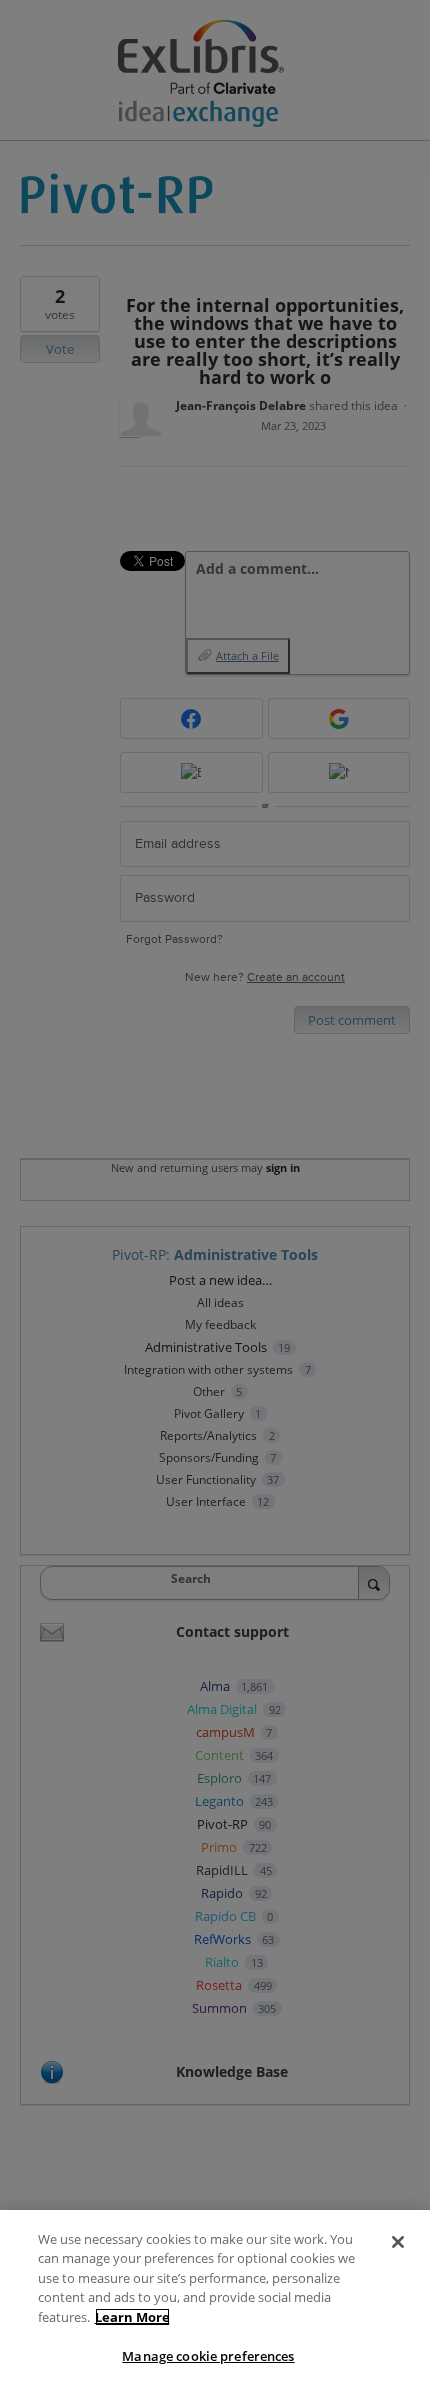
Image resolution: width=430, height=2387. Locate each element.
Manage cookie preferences (208, 2356)
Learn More (132, 2317)
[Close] (398, 2242)
